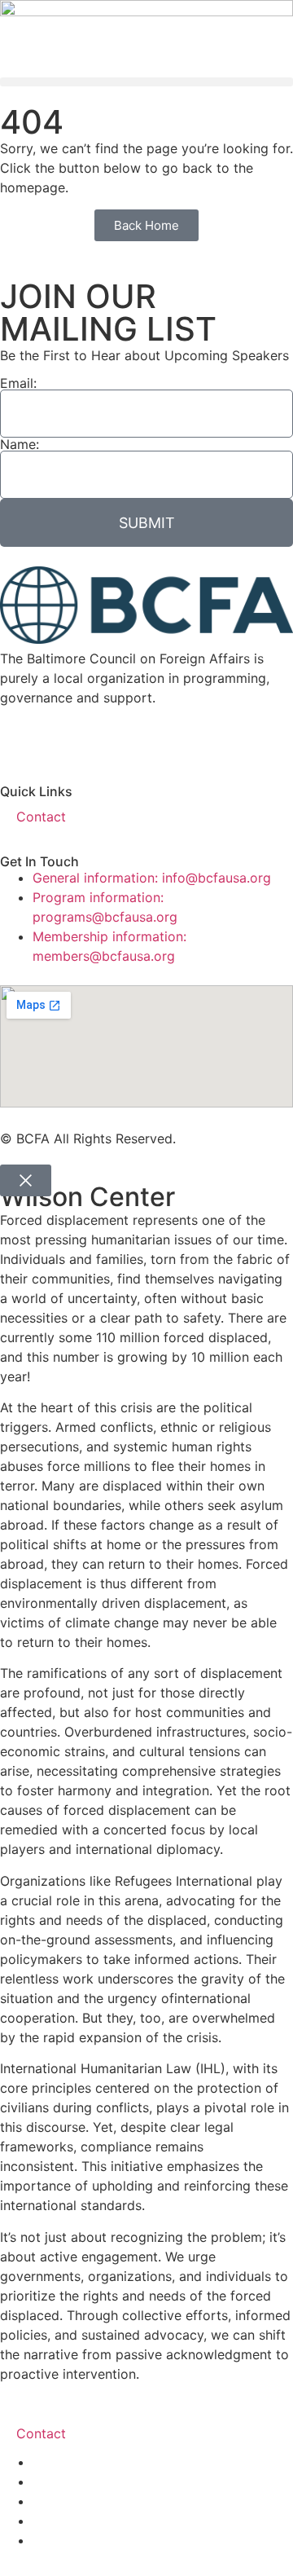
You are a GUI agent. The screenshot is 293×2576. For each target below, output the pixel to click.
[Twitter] (65, 740)
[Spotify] (199, 740)
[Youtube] (110, 740)
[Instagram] (244, 740)
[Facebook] (20, 740)
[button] (146, 82)
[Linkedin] (155, 740)
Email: (18, 383)
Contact (41, 817)
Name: (20, 444)
